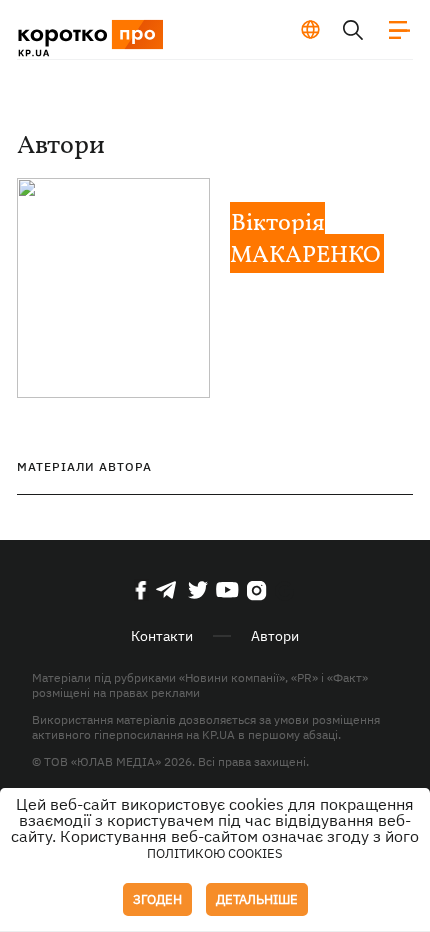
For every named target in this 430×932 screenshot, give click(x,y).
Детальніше (257, 899)
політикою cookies (215, 853)
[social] (141, 590)
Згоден (157, 899)
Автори (275, 636)
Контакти (162, 636)
